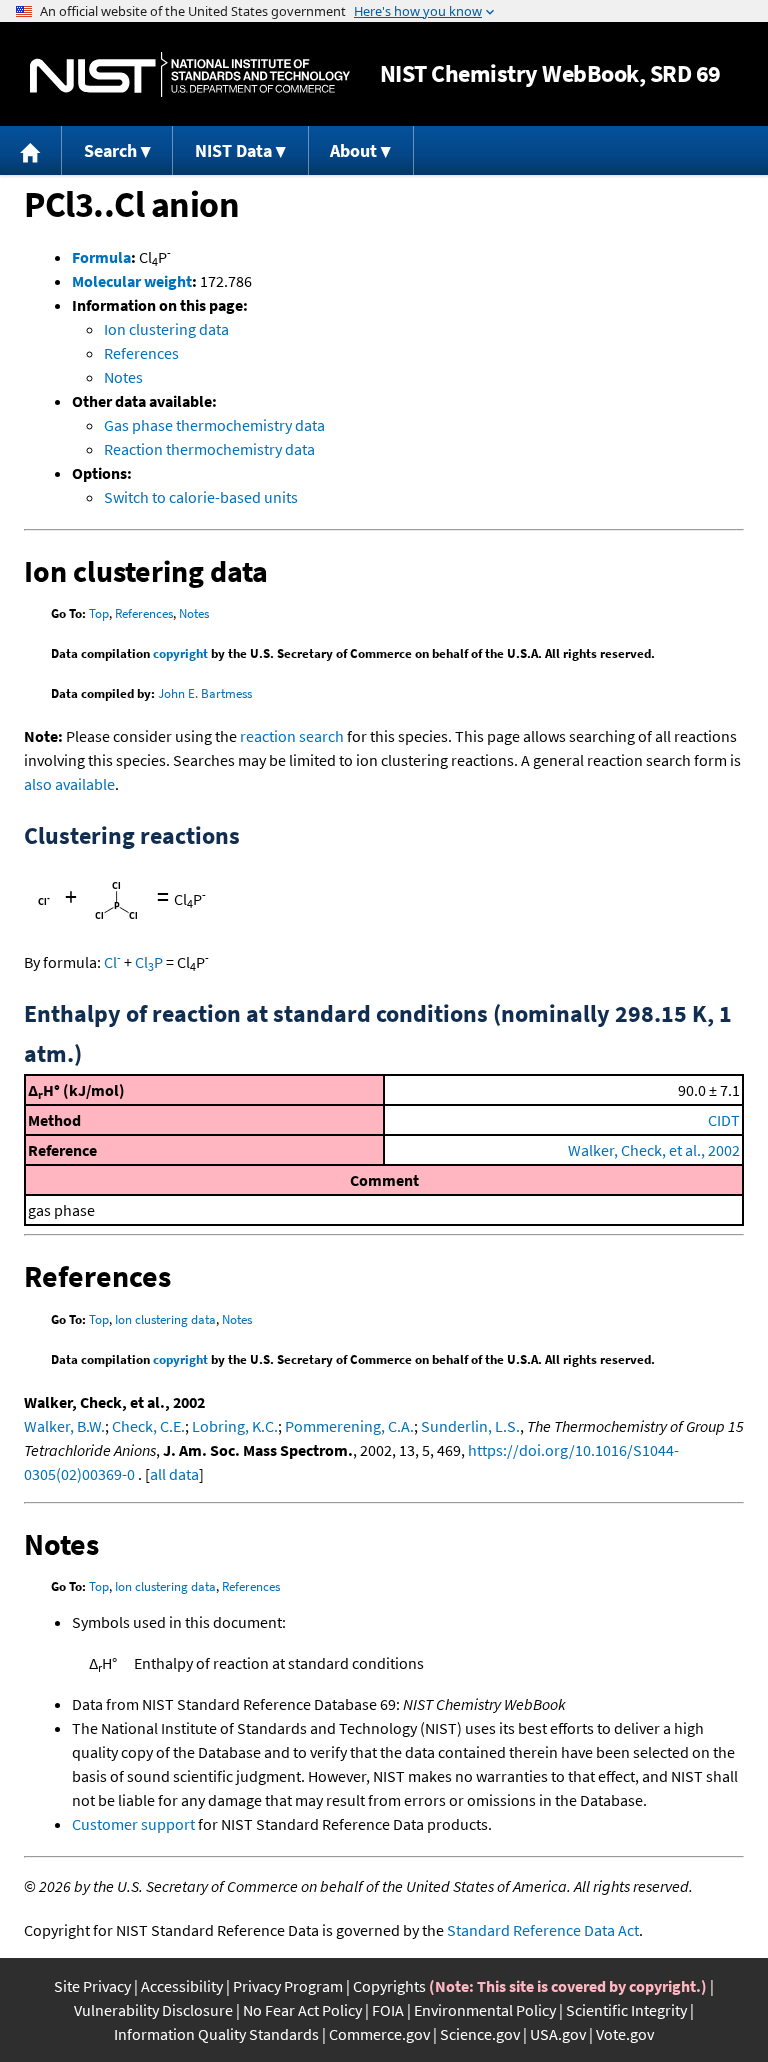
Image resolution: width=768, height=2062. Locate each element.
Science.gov (480, 2034)
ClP (149, 962)
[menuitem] (31, 150)
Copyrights (389, 1986)
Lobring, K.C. (235, 1426)
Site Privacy (92, 1986)
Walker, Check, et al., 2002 (654, 1150)
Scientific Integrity (626, 2010)
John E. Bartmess (205, 693)
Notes (123, 377)
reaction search (292, 736)
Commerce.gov (379, 2034)
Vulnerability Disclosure (153, 2010)
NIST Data (233, 150)
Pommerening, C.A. (349, 1426)
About (353, 150)
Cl (112, 962)
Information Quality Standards (216, 2034)
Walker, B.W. (64, 1426)
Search (110, 150)
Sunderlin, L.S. (470, 1426)
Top (99, 613)
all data (174, 1474)
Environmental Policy (485, 2010)
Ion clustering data (166, 329)
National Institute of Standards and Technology (190, 74)
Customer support (133, 1824)
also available (69, 784)
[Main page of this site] (31, 150)
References (141, 353)
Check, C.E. (148, 1426)
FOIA (388, 2010)
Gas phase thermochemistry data (214, 425)
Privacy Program (288, 1986)
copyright (180, 653)
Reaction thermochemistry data (209, 449)
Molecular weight (132, 281)
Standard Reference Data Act (543, 1930)
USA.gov (558, 2034)
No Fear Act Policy (302, 2010)
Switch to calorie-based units (201, 497)
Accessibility (182, 1986)
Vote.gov (625, 2034)
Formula (101, 257)
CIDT (724, 1120)
